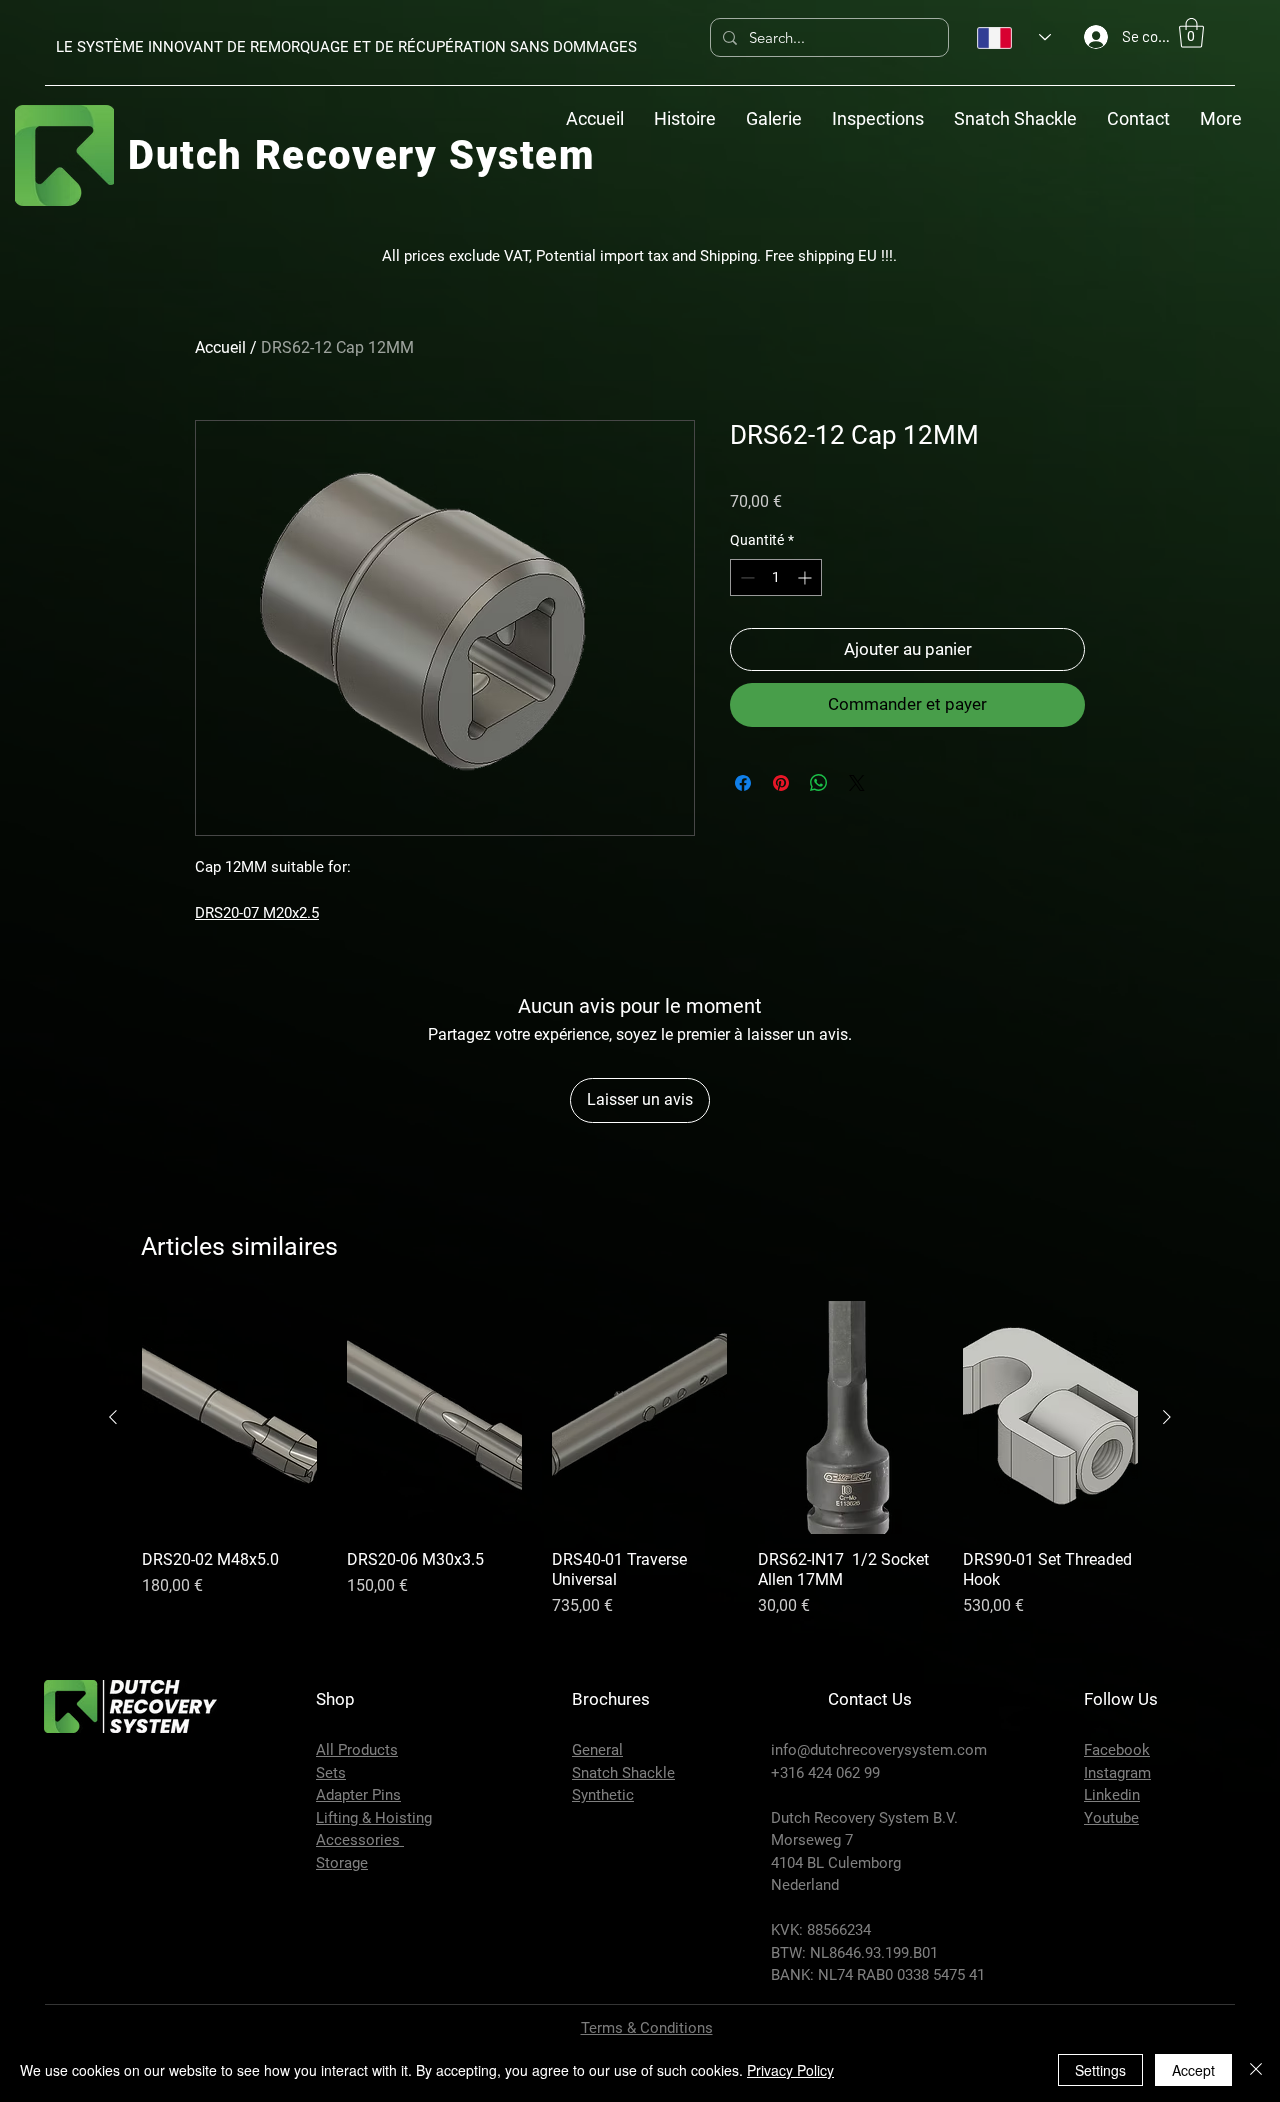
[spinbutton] (776, 577)
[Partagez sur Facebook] (743, 783)
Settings (1100, 2070)
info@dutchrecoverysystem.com (879, 1750)
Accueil (220, 347)
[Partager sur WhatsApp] (819, 783)
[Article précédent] (113, 1417)
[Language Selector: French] (1014, 37)
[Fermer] (1256, 2070)
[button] (1191, 33)
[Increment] (806, 577)
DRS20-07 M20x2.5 (257, 913)
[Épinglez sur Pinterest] (781, 783)
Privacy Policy (790, 2070)
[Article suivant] (1167, 1417)
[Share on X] (857, 783)
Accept (1193, 2070)
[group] (640, 1460)
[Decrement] (745, 577)
